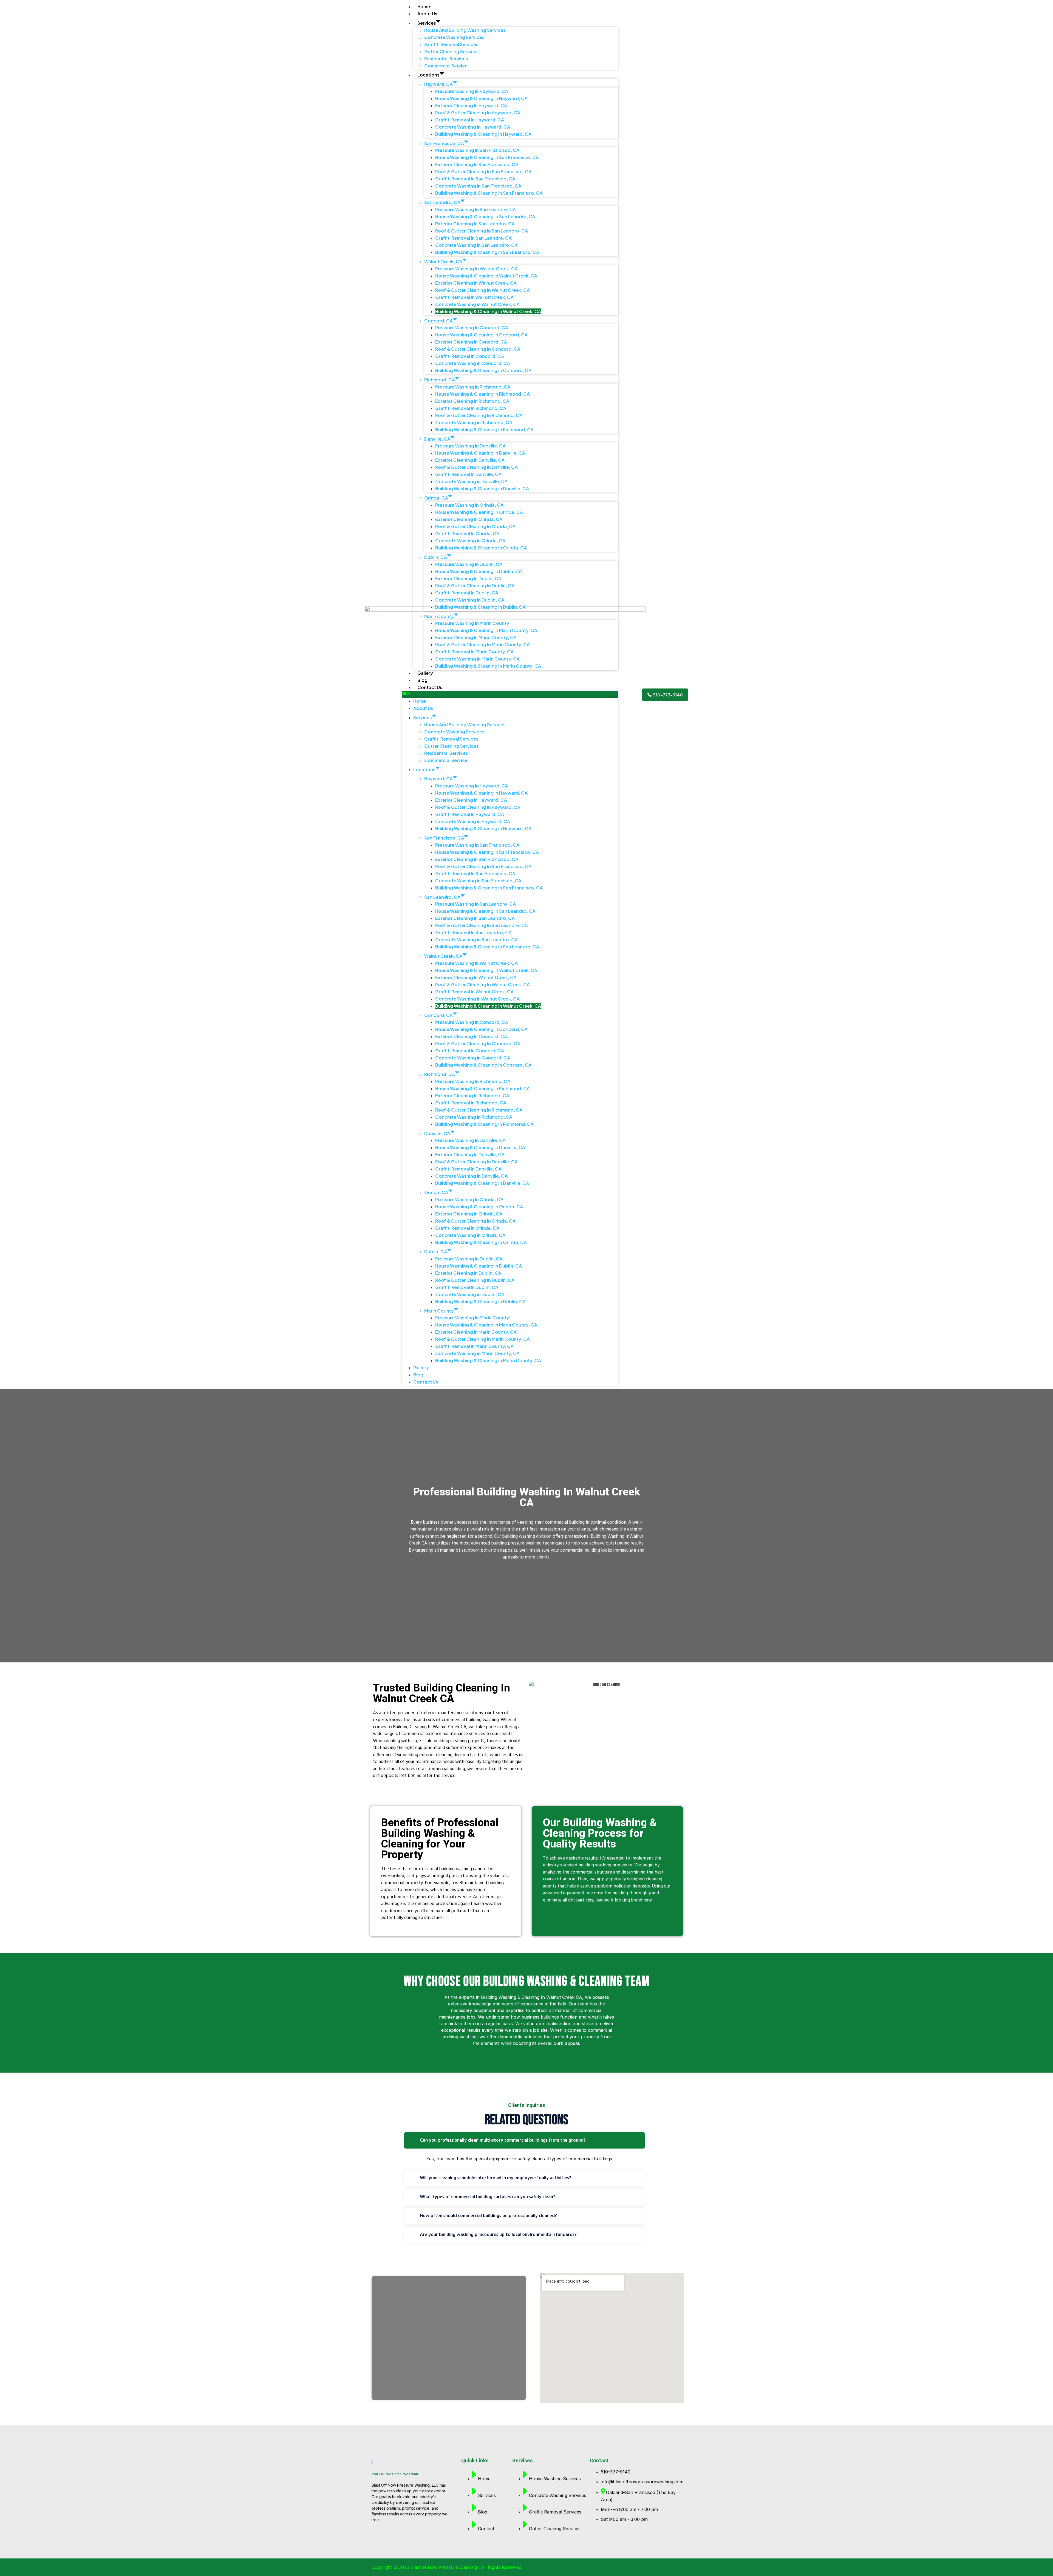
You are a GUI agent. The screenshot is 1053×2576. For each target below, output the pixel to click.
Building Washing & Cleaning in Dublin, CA (480, 607)
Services (427, 23)
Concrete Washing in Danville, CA (471, 481)
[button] (510, 695)
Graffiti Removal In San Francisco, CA (475, 179)
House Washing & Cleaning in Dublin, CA (479, 571)
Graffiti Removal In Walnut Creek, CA (474, 297)
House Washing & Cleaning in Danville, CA (480, 453)
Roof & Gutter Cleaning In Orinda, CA (475, 526)
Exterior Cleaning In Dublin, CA (468, 578)
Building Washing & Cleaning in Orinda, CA (481, 548)
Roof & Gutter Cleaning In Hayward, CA (478, 113)
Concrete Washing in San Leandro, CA (476, 245)
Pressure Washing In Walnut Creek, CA (476, 269)
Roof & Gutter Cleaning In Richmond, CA (479, 415)
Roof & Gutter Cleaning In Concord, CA (478, 349)
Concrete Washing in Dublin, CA (470, 600)
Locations (428, 75)
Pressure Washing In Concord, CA (472, 328)
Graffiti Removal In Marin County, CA (474, 652)
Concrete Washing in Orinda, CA (470, 541)
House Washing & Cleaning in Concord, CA (481, 335)
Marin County (439, 616)
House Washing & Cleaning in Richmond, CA (482, 394)
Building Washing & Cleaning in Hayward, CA (483, 134)
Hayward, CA (438, 84)
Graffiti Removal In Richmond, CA (471, 408)
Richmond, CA (440, 380)
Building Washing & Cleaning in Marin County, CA (488, 666)
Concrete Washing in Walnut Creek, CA (477, 304)
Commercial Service (446, 66)
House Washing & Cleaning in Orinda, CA (479, 512)
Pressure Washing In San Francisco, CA (477, 150)
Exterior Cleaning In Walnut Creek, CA (476, 283)
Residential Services (446, 59)
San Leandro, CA (442, 202)
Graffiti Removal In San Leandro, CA (473, 238)
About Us (427, 14)
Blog (422, 680)
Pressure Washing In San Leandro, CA (475, 209)
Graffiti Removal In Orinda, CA (467, 533)
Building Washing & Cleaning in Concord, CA (483, 370)
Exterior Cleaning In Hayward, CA (471, 105)
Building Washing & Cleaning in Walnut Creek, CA (488, 311)
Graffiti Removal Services (451, 44)
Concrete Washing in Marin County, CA (477, 659)
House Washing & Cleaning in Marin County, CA (486, 630)
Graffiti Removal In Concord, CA (470, 356)
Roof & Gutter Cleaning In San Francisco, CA (483, 172)
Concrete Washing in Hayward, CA (473, 127)
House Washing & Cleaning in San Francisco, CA (487, 157)
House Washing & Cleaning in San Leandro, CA (485, 216)
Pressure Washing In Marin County (472, 623)
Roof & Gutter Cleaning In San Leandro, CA (482, 231)
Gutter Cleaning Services (452, 51)
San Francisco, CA (444, 143)
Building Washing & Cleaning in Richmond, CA (484, 430)
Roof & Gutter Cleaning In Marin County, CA (482, 644)
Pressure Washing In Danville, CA (470, 446)
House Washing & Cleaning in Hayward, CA (481, 98)
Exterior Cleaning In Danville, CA (470, 460)
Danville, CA (437, 439)
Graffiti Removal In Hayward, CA (470, 120)
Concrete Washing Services (454, 37)
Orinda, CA (436, 498)
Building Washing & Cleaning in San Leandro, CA (487, 252)
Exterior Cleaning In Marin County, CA (476, 637)
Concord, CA (438, 320)
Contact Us (430, 687)
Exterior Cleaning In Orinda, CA (469, 519)
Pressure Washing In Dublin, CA (469, 564)
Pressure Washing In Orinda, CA (469, 505)
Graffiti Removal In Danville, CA (468, 474)
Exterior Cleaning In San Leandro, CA (475, 224)
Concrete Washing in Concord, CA (473, 363)
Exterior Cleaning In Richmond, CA (472, 401)
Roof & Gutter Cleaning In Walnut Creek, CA (482, 290)
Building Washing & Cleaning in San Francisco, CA (489, 193)
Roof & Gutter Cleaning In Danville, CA (476, 467)
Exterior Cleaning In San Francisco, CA (477, 164)
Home (424, 6)
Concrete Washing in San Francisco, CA (478, 186)
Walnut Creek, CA (443, 261)
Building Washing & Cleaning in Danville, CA (482, 488)
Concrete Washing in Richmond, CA (474, 422)
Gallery (425, 673)
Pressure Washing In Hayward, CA (472, 91)
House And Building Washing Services (465, 30)
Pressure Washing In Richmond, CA (473, 387)
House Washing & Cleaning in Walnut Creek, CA (486, 276)
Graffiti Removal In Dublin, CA (467, 593)
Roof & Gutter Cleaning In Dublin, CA (475, 586)
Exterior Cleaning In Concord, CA (471, 342)
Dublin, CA (436, 557)
